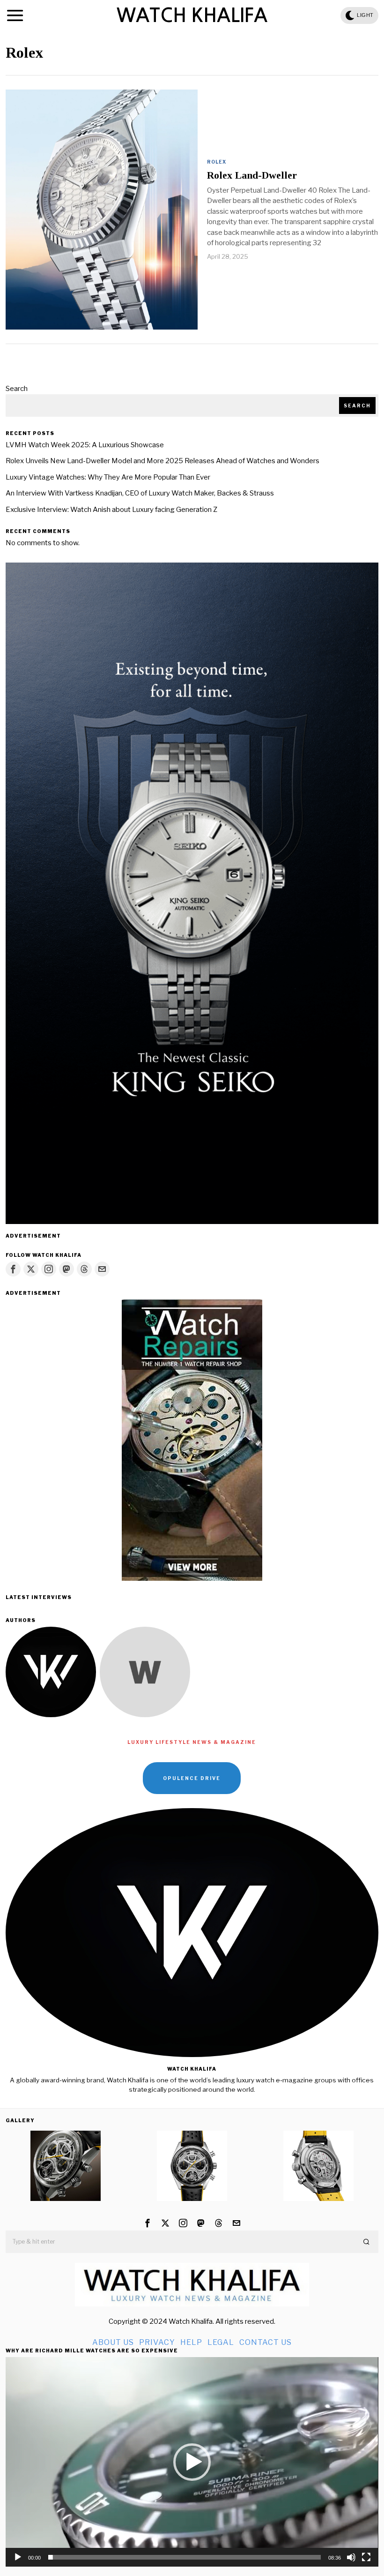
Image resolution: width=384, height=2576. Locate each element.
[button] (367, 2242)
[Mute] (351, 2557)
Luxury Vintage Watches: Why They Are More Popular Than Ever (108, 477)
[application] (192, 2462)
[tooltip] (13, 1269)
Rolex (217, 162)
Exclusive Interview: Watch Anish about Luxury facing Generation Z (111, 510)
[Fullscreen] (366, 2557)
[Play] (18, 2557)
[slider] (184, 2557)
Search (17, 389)
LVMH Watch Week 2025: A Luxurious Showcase (85, 445)
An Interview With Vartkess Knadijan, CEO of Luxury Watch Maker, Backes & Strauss (140, 493)
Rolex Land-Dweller (252, 175)
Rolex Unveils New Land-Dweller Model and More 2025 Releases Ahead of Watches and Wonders (162, 461)
